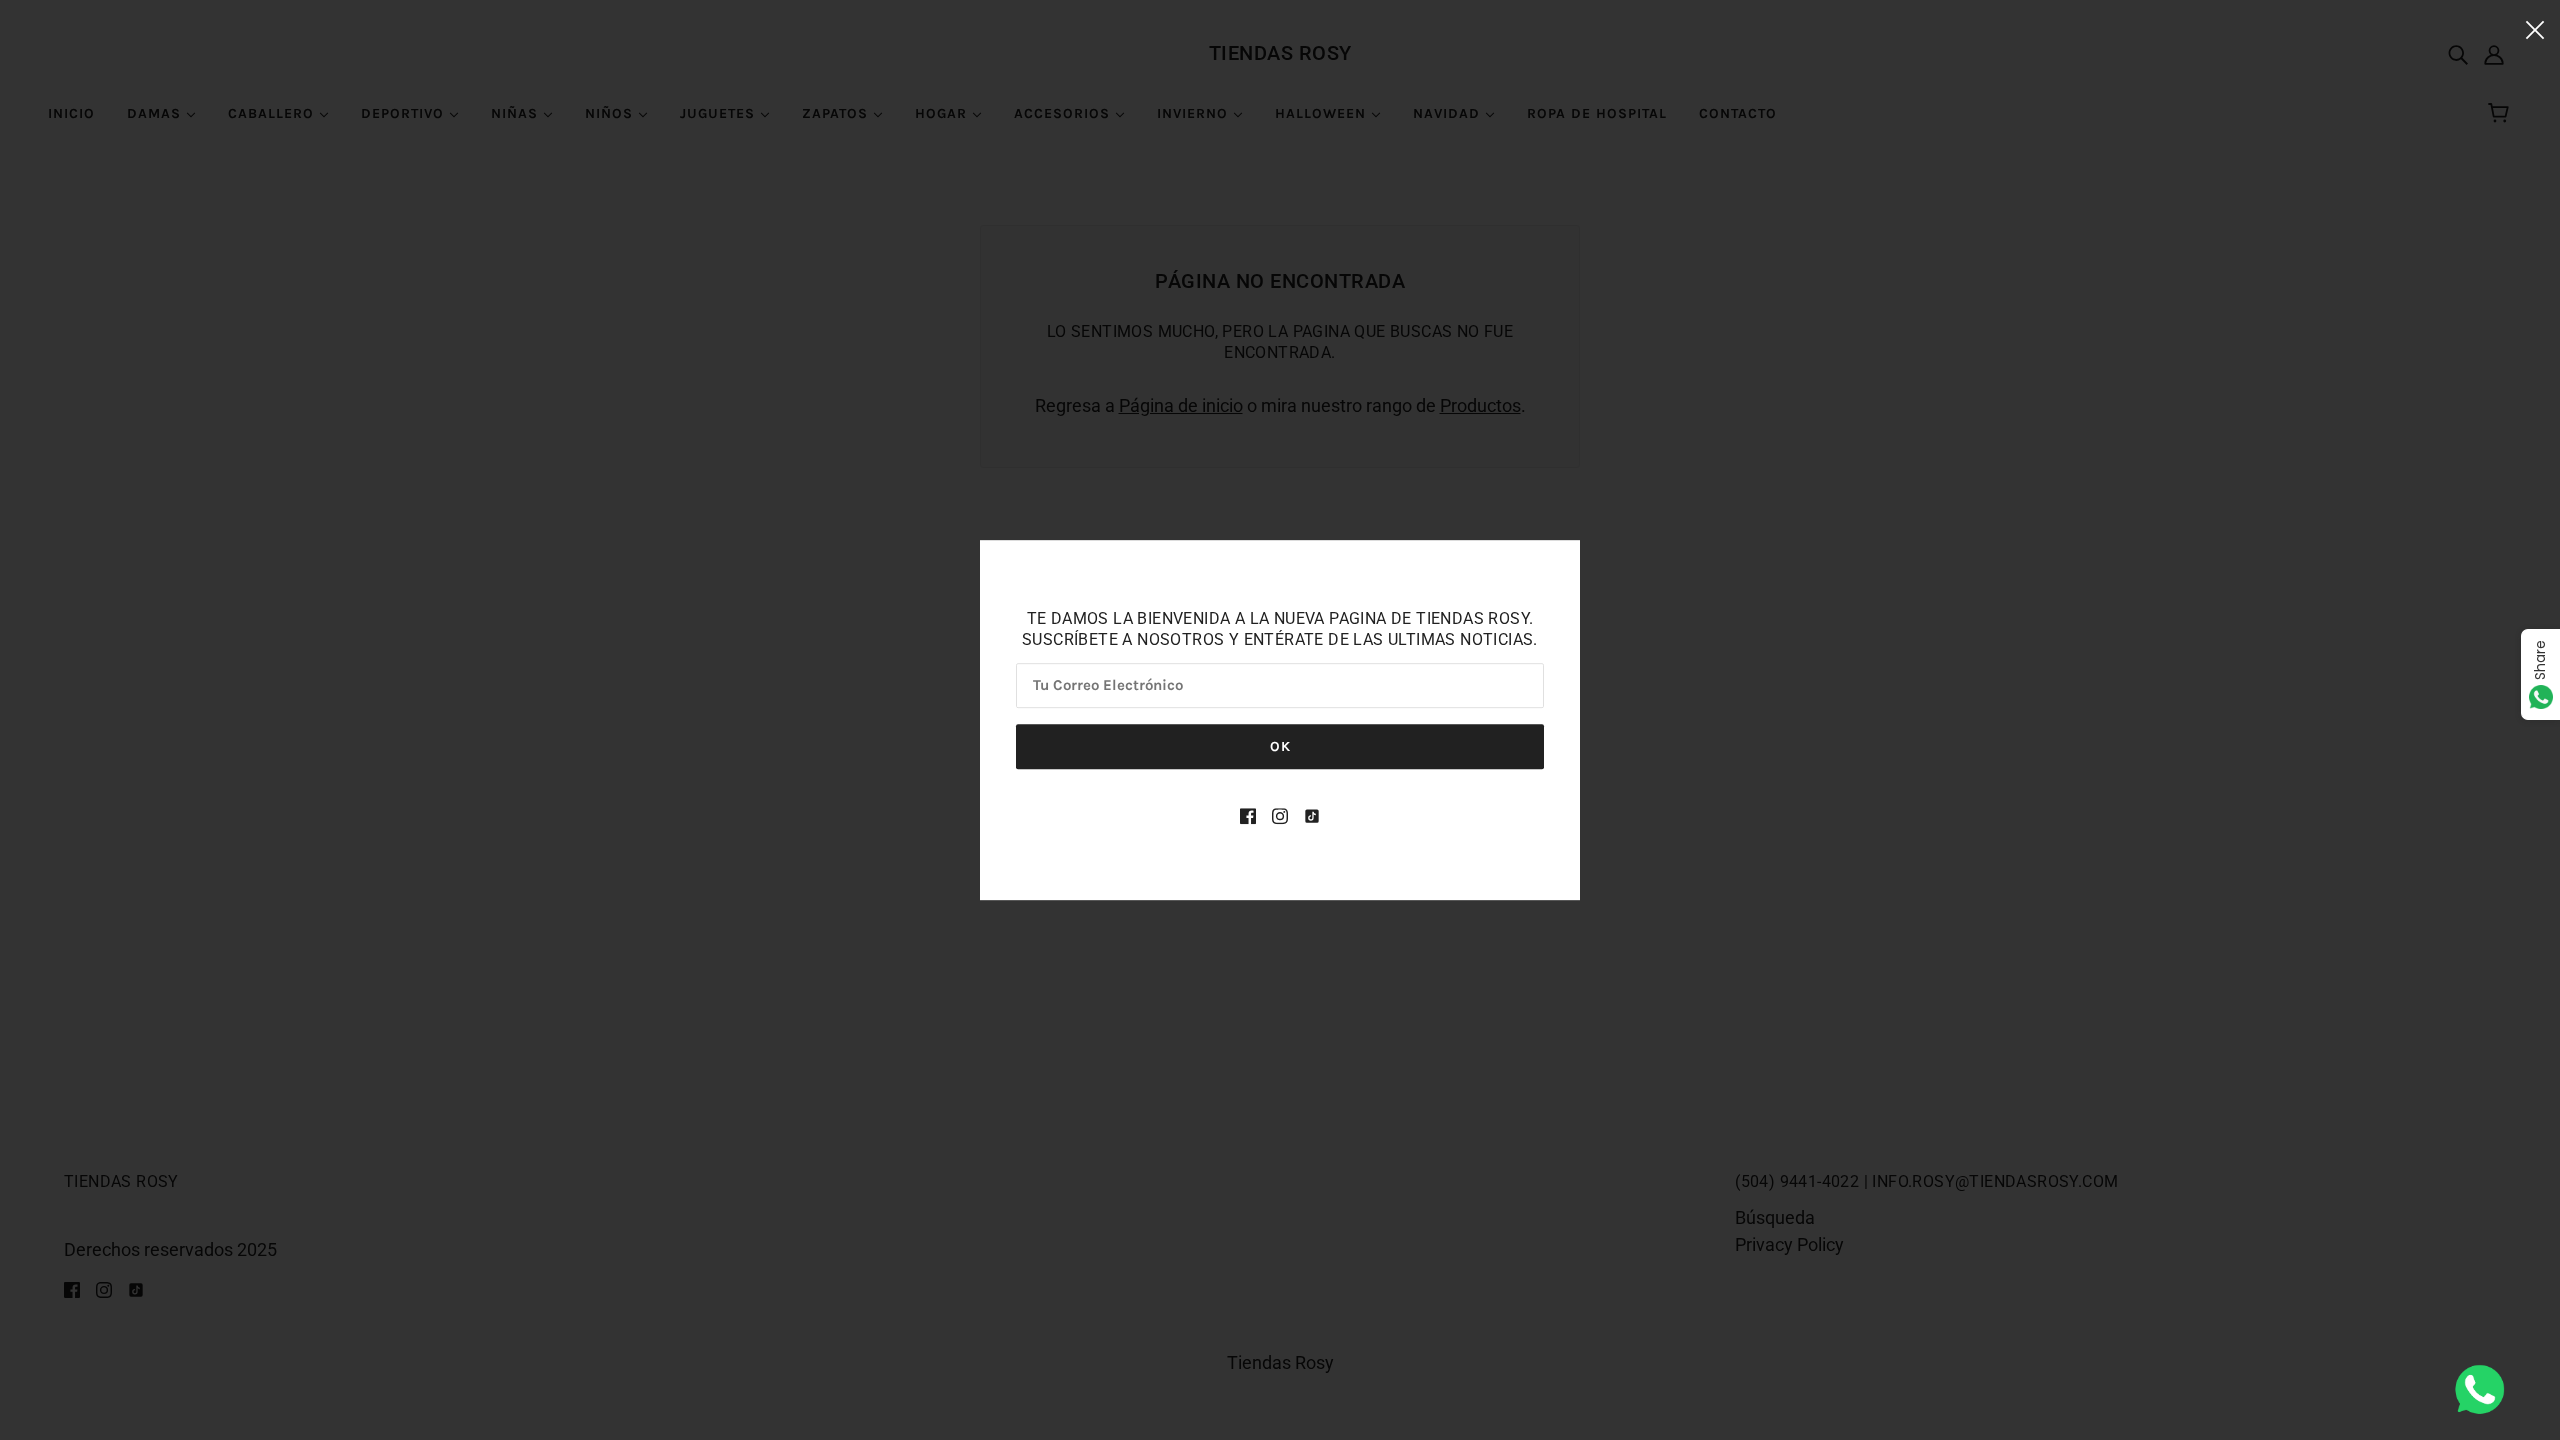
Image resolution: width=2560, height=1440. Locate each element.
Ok (1280, 746)
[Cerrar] (2535, 28)
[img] (1248, 814)
